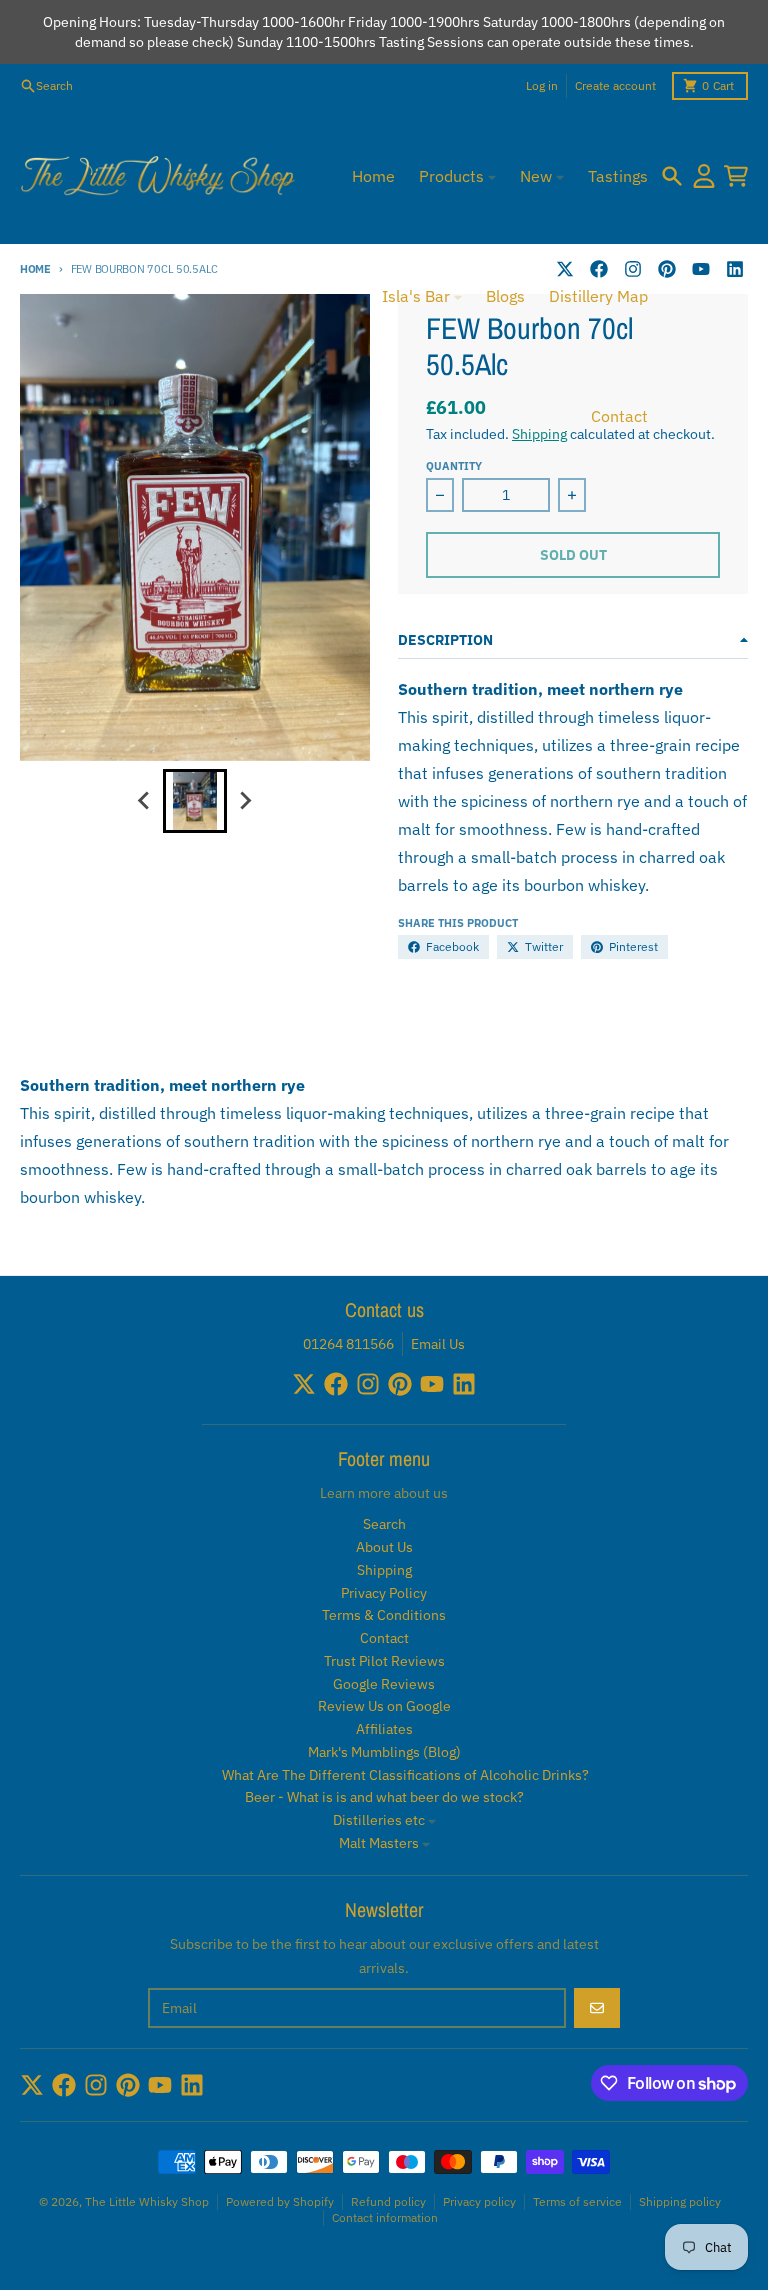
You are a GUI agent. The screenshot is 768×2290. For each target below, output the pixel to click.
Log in (542, 85)
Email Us (438, 1344)
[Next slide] (245, 801)
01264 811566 (348, 1344)
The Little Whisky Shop (147, 2201)
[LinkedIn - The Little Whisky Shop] (735, 269)
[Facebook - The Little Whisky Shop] (336, 1384)
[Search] (672, 176)
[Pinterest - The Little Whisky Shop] (667, 269)
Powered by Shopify (280, 2201)
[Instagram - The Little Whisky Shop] (368, 1384)
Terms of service (577, 2201)
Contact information (385, 2217)
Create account (615, 85)
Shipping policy (680, 2201)
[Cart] (736, 176)
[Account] (704, 176)
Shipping (539, 434)
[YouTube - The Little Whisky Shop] (701, 269)
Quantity (454, 466)
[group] (195, 801)
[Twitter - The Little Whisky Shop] (304, 1384)
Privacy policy (479, 2201)
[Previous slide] (145, 801)
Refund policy (388, 2201)
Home (35, 269)
